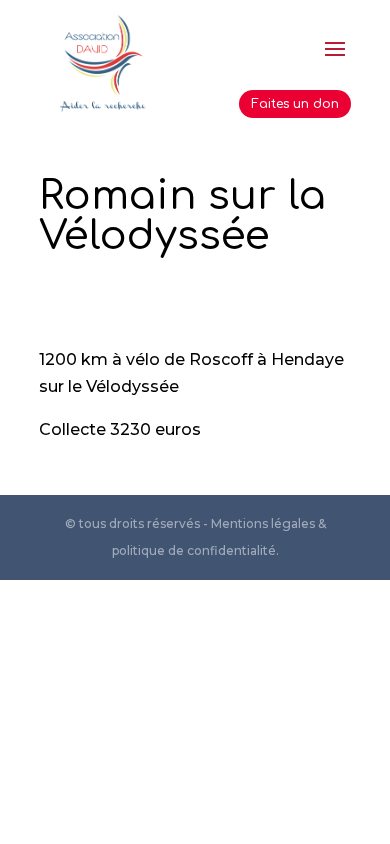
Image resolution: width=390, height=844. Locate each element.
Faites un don (295, 104)
